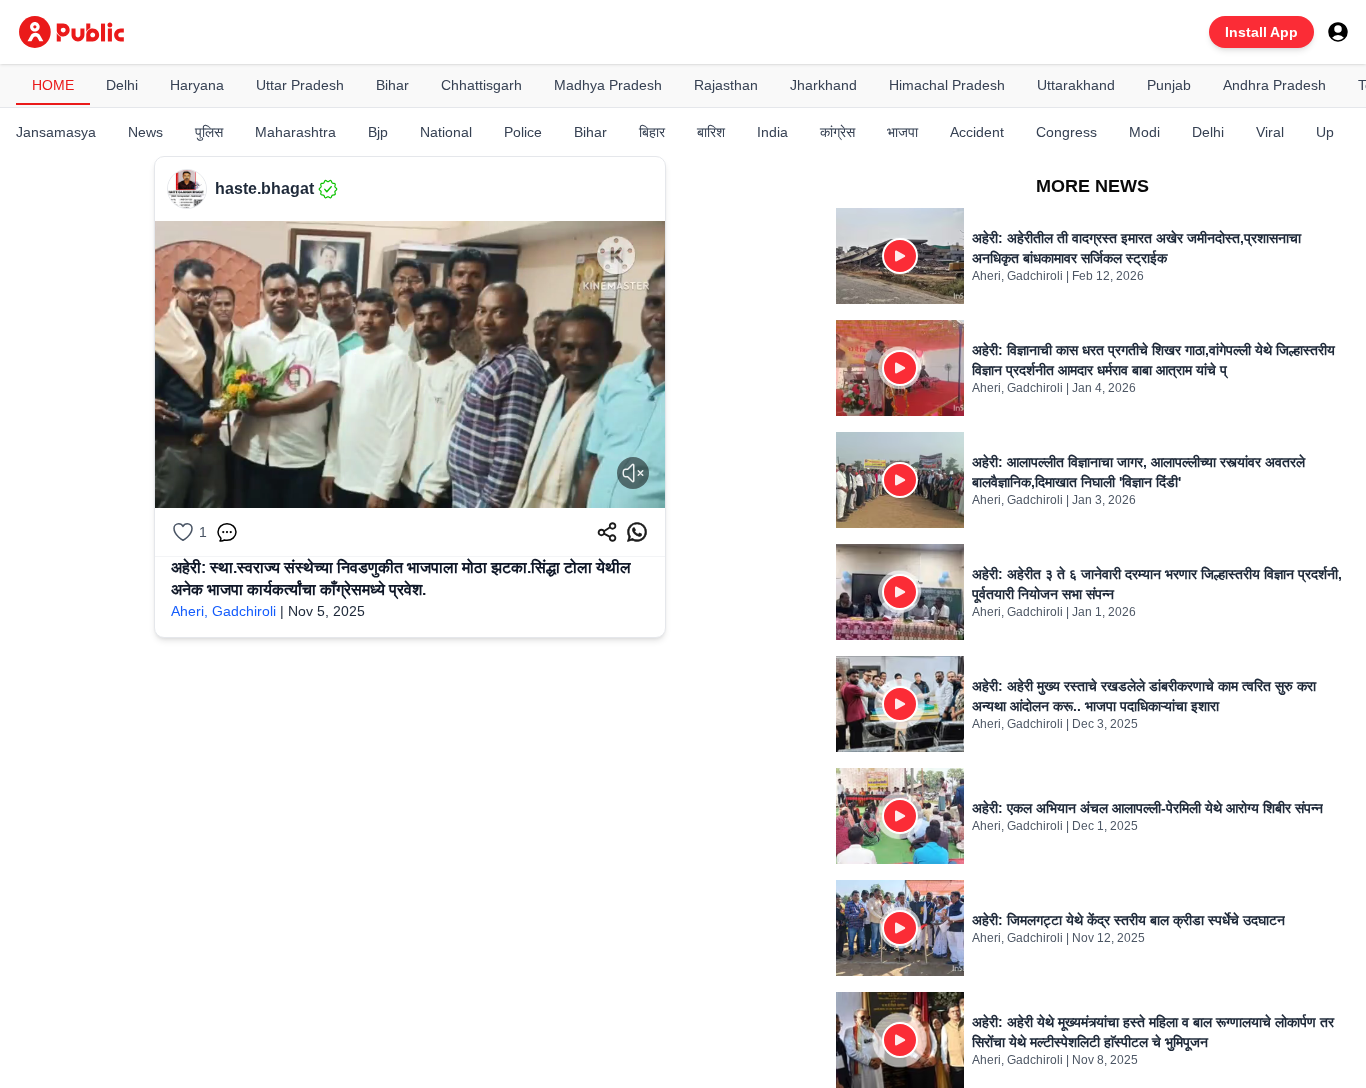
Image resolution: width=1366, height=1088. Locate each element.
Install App (1261, 32)
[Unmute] (633, 473)
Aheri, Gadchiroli (223, 611)
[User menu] (1338, 32)
